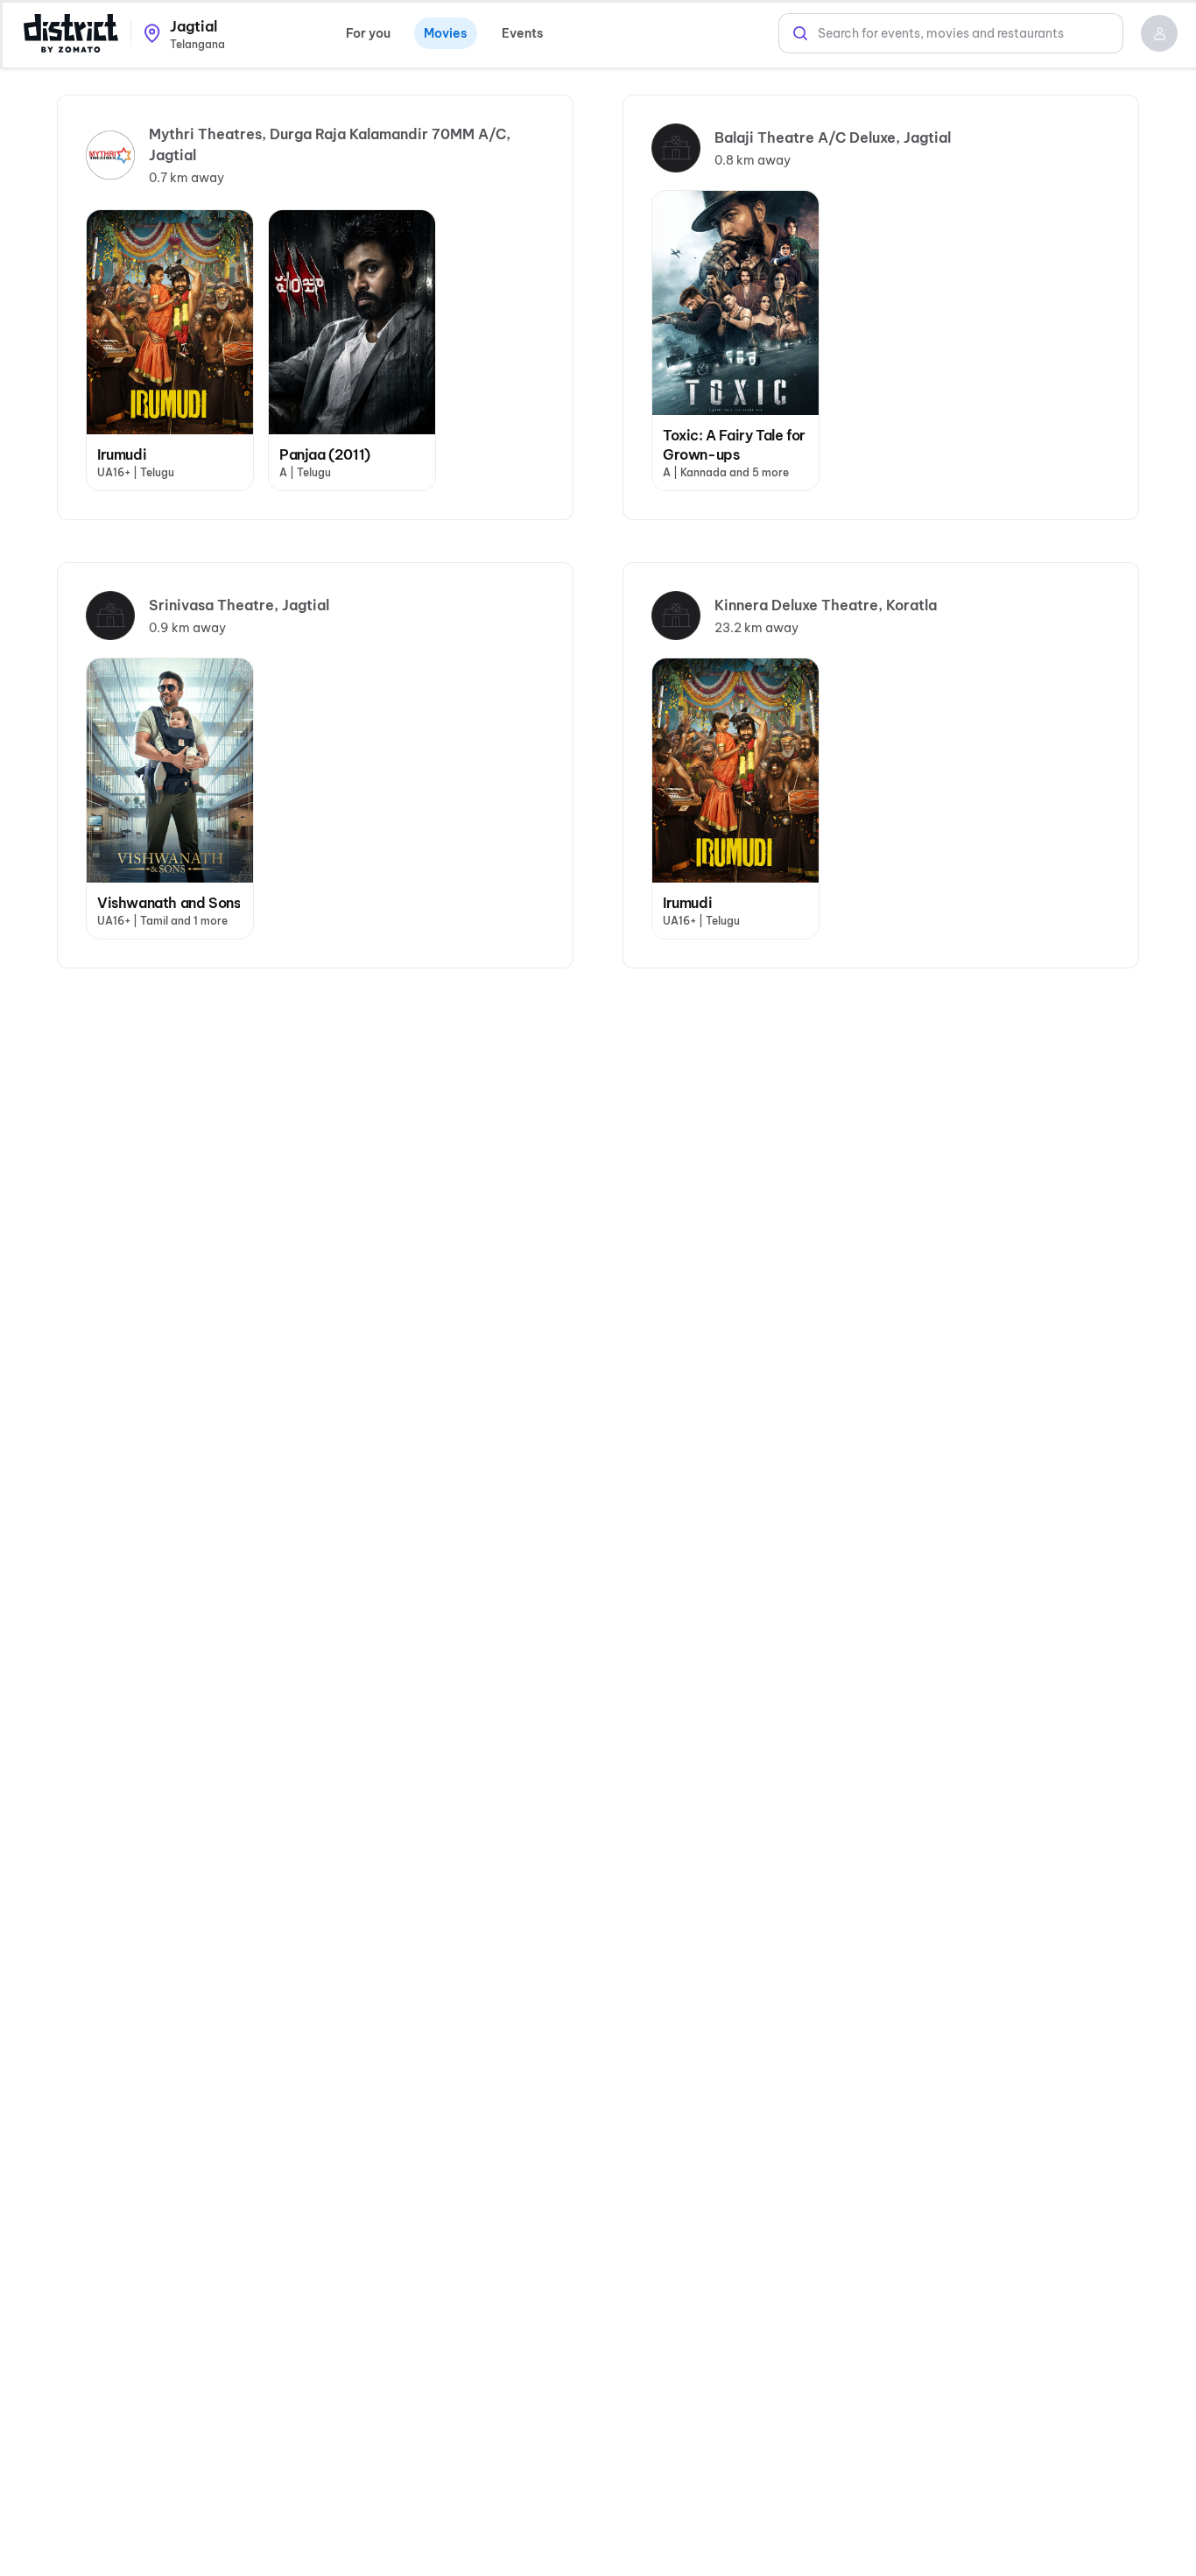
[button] (1159, 33)
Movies (445, 33)
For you (368, 33)
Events (522, 33)
